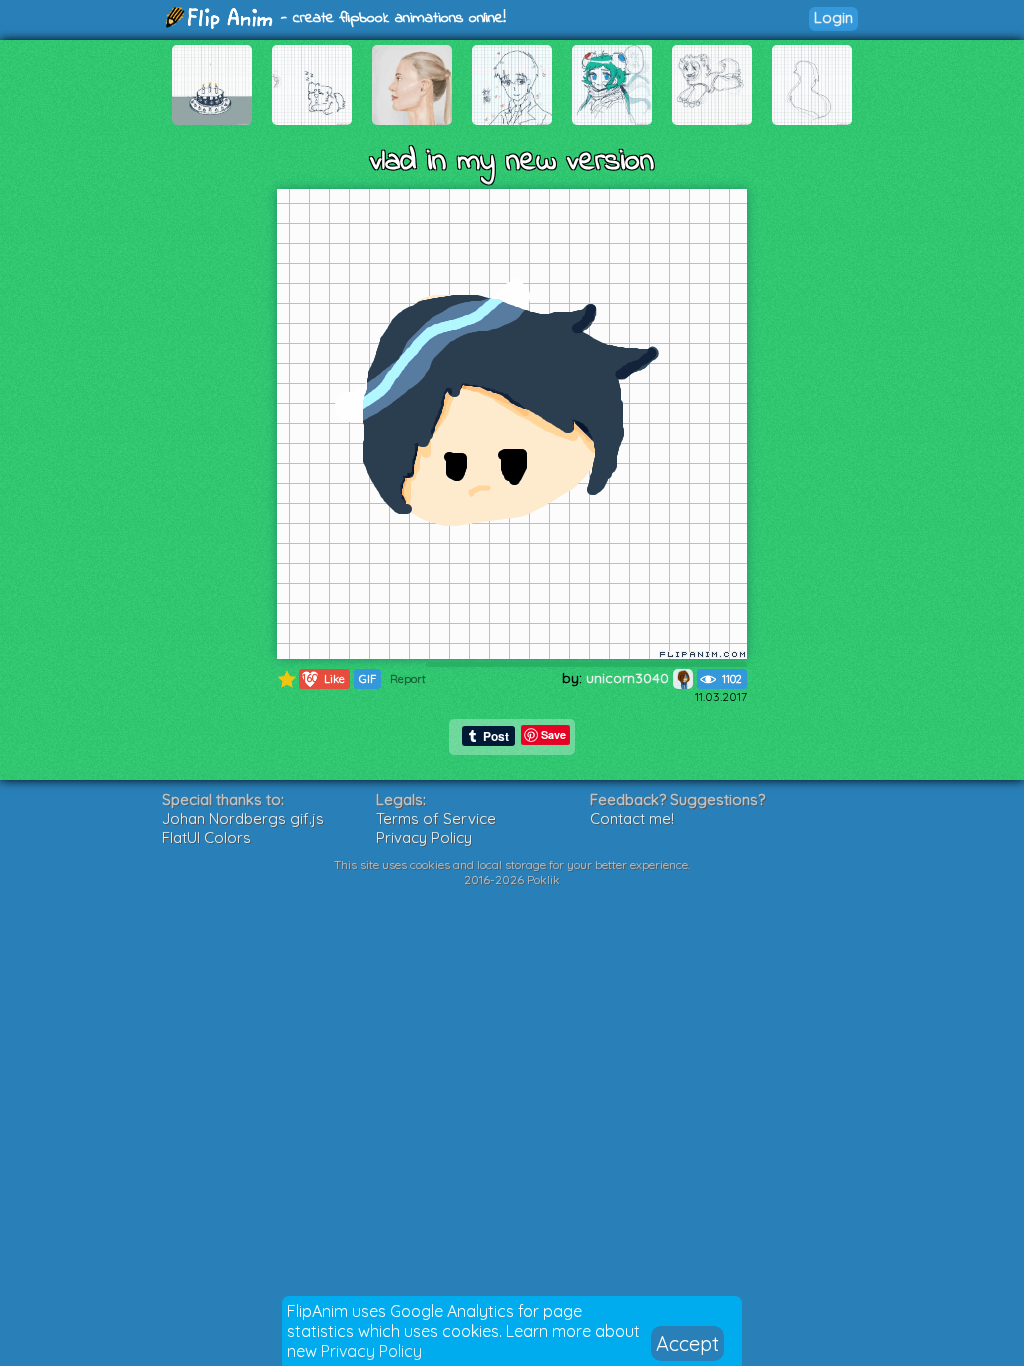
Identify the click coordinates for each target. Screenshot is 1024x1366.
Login (833, 17)
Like (323, 678)
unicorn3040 (629, 678)
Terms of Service (436, 818)
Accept (687, 1343)
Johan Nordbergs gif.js (243, 818)
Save (553, 734)
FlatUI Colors (206, 837)
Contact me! (632, 818)
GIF (367, 679)
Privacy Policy (371, 1351)
